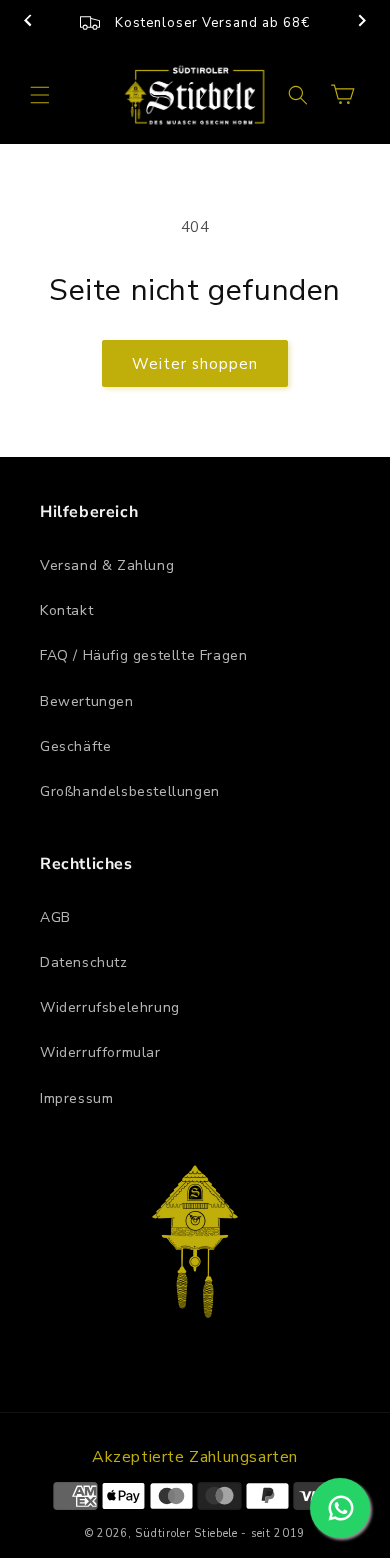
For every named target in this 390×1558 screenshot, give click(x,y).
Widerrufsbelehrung (110, 1007)
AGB (55, 917)
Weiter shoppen (195, 364)
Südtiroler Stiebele (186, 1533)
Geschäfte (75, 746)
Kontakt (66, 610)
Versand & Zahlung (107, 565)
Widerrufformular (100, 1052)
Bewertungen (87, 701)
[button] (40, 95)
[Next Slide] (362, 22)
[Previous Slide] (28, 22)
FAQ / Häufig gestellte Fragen (143, 655)
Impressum (76, 1098)
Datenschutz (84, 962)
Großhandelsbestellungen (130, 791)
